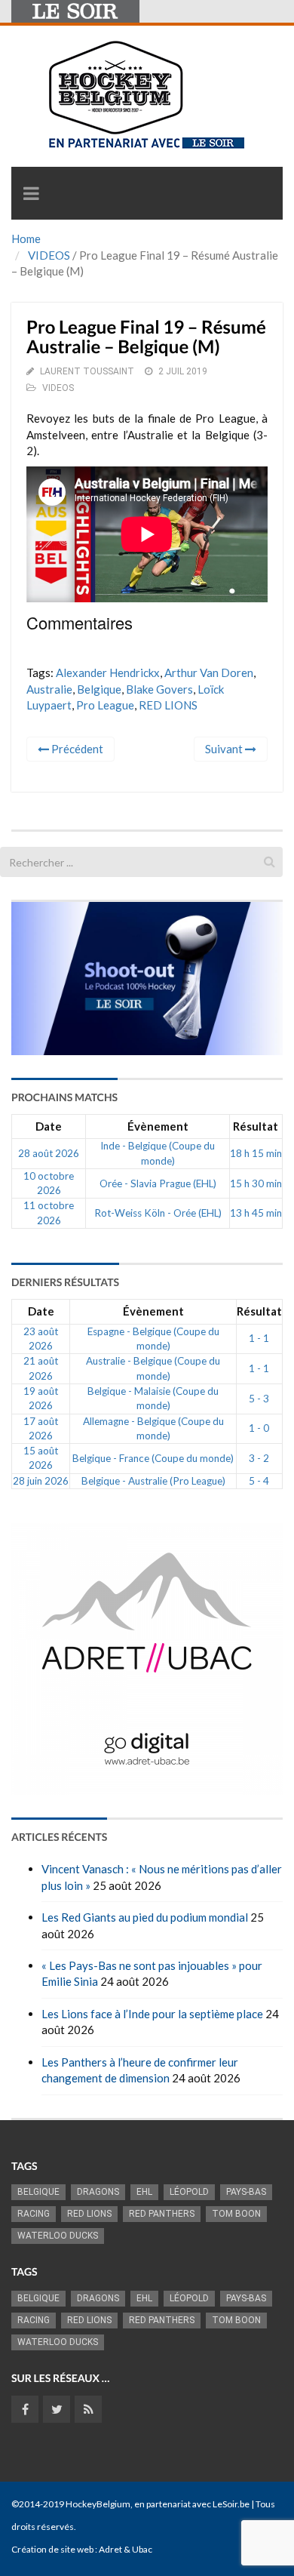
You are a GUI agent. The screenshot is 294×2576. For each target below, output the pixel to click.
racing (34, 2214)
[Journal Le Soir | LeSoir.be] (75, 11)
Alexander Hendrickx (108, 672)
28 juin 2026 (41, 1481)
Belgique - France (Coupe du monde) (153, 1458)
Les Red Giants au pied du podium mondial (145, 1917)
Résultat (256, 1126)
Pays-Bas (246, 2192)
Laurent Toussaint (87, 371)
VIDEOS (49, 255)
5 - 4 (259, 1481)
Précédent (76, 749)
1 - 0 (259, 1428)
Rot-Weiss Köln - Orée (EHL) (158, 1213)
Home (26, 239)
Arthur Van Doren (209, 672)
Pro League (105, 705)
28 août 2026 (49, 1153)
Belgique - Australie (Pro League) (153, 1481)
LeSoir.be (231, 2504)
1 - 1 (259, 1338)
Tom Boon (236, 2214)
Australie (49, 689)
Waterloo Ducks (58, 2236)
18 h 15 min (256, 1153)
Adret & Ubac (126, 2549)
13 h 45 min (256, 1213)
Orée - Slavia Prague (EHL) (158, 1183)
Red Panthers (162, 2214)
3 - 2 (259, 1458)
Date (49, 1126)
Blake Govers (159, 689)
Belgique (99, 689)
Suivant (225, 749)
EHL (144, 2192)
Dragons (98, 2192)
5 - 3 (259, 1399)
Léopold (189, 2192)
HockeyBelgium (98, 2504)
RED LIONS (168, 705)
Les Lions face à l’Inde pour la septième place (152, 2014)
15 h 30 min (256, 1183)
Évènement (158, 1126)
